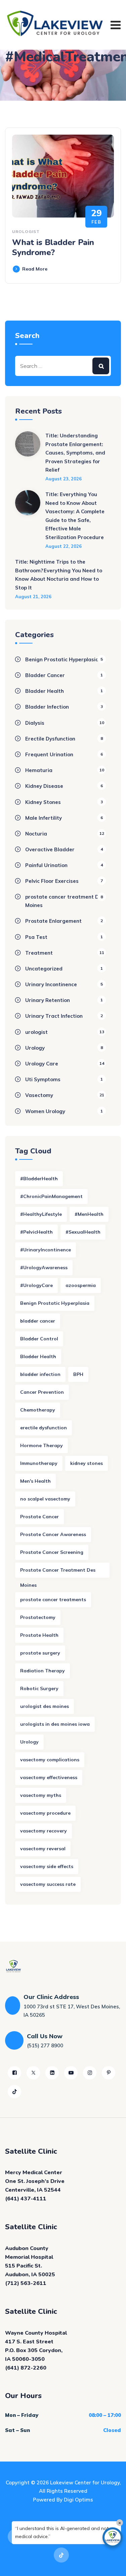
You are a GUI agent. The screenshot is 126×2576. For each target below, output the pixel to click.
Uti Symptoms (43, 1079)
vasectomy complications (50, 1760)
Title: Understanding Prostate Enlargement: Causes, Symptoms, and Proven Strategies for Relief (75, 453)
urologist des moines (45, 1706)
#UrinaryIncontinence (46, 1250)
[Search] (101, 366)
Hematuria (39, 770)
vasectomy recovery (44, 1831)
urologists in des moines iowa (55, 1724)
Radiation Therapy (43, 1671)
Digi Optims (78, 2500)
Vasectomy (39, 1095)
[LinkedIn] (52, 2073)
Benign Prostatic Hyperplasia (62, 659)
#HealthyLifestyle (41, 1214)
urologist (26, 231)
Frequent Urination (49, 754)
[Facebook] (14, 2073)
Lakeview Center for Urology (85, 2483)
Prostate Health (39, 1635)
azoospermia (81, 1285)
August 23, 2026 (64, 479)
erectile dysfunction (44, 1428)
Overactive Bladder (50, 849)
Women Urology (45, 1111)
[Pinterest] (109, 2073)
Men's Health (35, 1481)
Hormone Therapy (41, 1445)
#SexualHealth (83, 1232)
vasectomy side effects (47, 1866)
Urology (35, 1048)
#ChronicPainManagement (51, 1196)
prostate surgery (40, 1653)
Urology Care (42, 1064)
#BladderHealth (39, 1179)
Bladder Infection (47, 707)
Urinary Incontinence (51, 984)
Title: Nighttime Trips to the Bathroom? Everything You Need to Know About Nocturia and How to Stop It (59, 575)
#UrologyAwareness (44, 1268)
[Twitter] (33, 2073)
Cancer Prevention (42, 1392)
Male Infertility (44, 818)
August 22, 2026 (64, 546)
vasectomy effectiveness (49, 1777)
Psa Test (36, 937)
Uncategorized (44, 969)
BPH (78, 1374)
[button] (113, 2537)
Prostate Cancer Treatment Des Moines (58, 1572)
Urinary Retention (48, 1000)
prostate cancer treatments (53, 1600)
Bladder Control (39, 1339)
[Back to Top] (112, 2565)
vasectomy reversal (43, 1849)
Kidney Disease (44, 786)
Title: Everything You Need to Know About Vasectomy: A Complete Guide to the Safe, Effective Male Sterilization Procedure (75, 516)
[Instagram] (90, 2073)
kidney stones (87, 1463)
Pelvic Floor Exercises (52, 881)
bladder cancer (38, 1321)
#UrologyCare (36, 1285)
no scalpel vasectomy (45, 1499)
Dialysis (35, 723)
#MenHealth (89, 1214)
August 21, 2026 (33, 597)
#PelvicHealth (36, 1232)
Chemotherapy (38, 1410)
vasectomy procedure (45, 1813)
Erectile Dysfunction (50, 739)
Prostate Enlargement (53, 921)
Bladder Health (45, 691)
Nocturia (36, 834)
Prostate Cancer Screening (52, 1552)
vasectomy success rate (48, 1884)
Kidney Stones (43, 802)
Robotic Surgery (39, 1688)
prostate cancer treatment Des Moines (65, 901)
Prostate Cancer (39, 1517)
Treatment (39, 953)
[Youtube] (71, 2073)
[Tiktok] (14, 2092)
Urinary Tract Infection (54, 1016)
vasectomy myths (41, 1795)
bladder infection (40, 1374)
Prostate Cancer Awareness (53, 1534)
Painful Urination (46, 865)
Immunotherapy (39, 1463)
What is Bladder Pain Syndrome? (53, 247)
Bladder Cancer (45, 675)
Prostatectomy (38, 1617)
